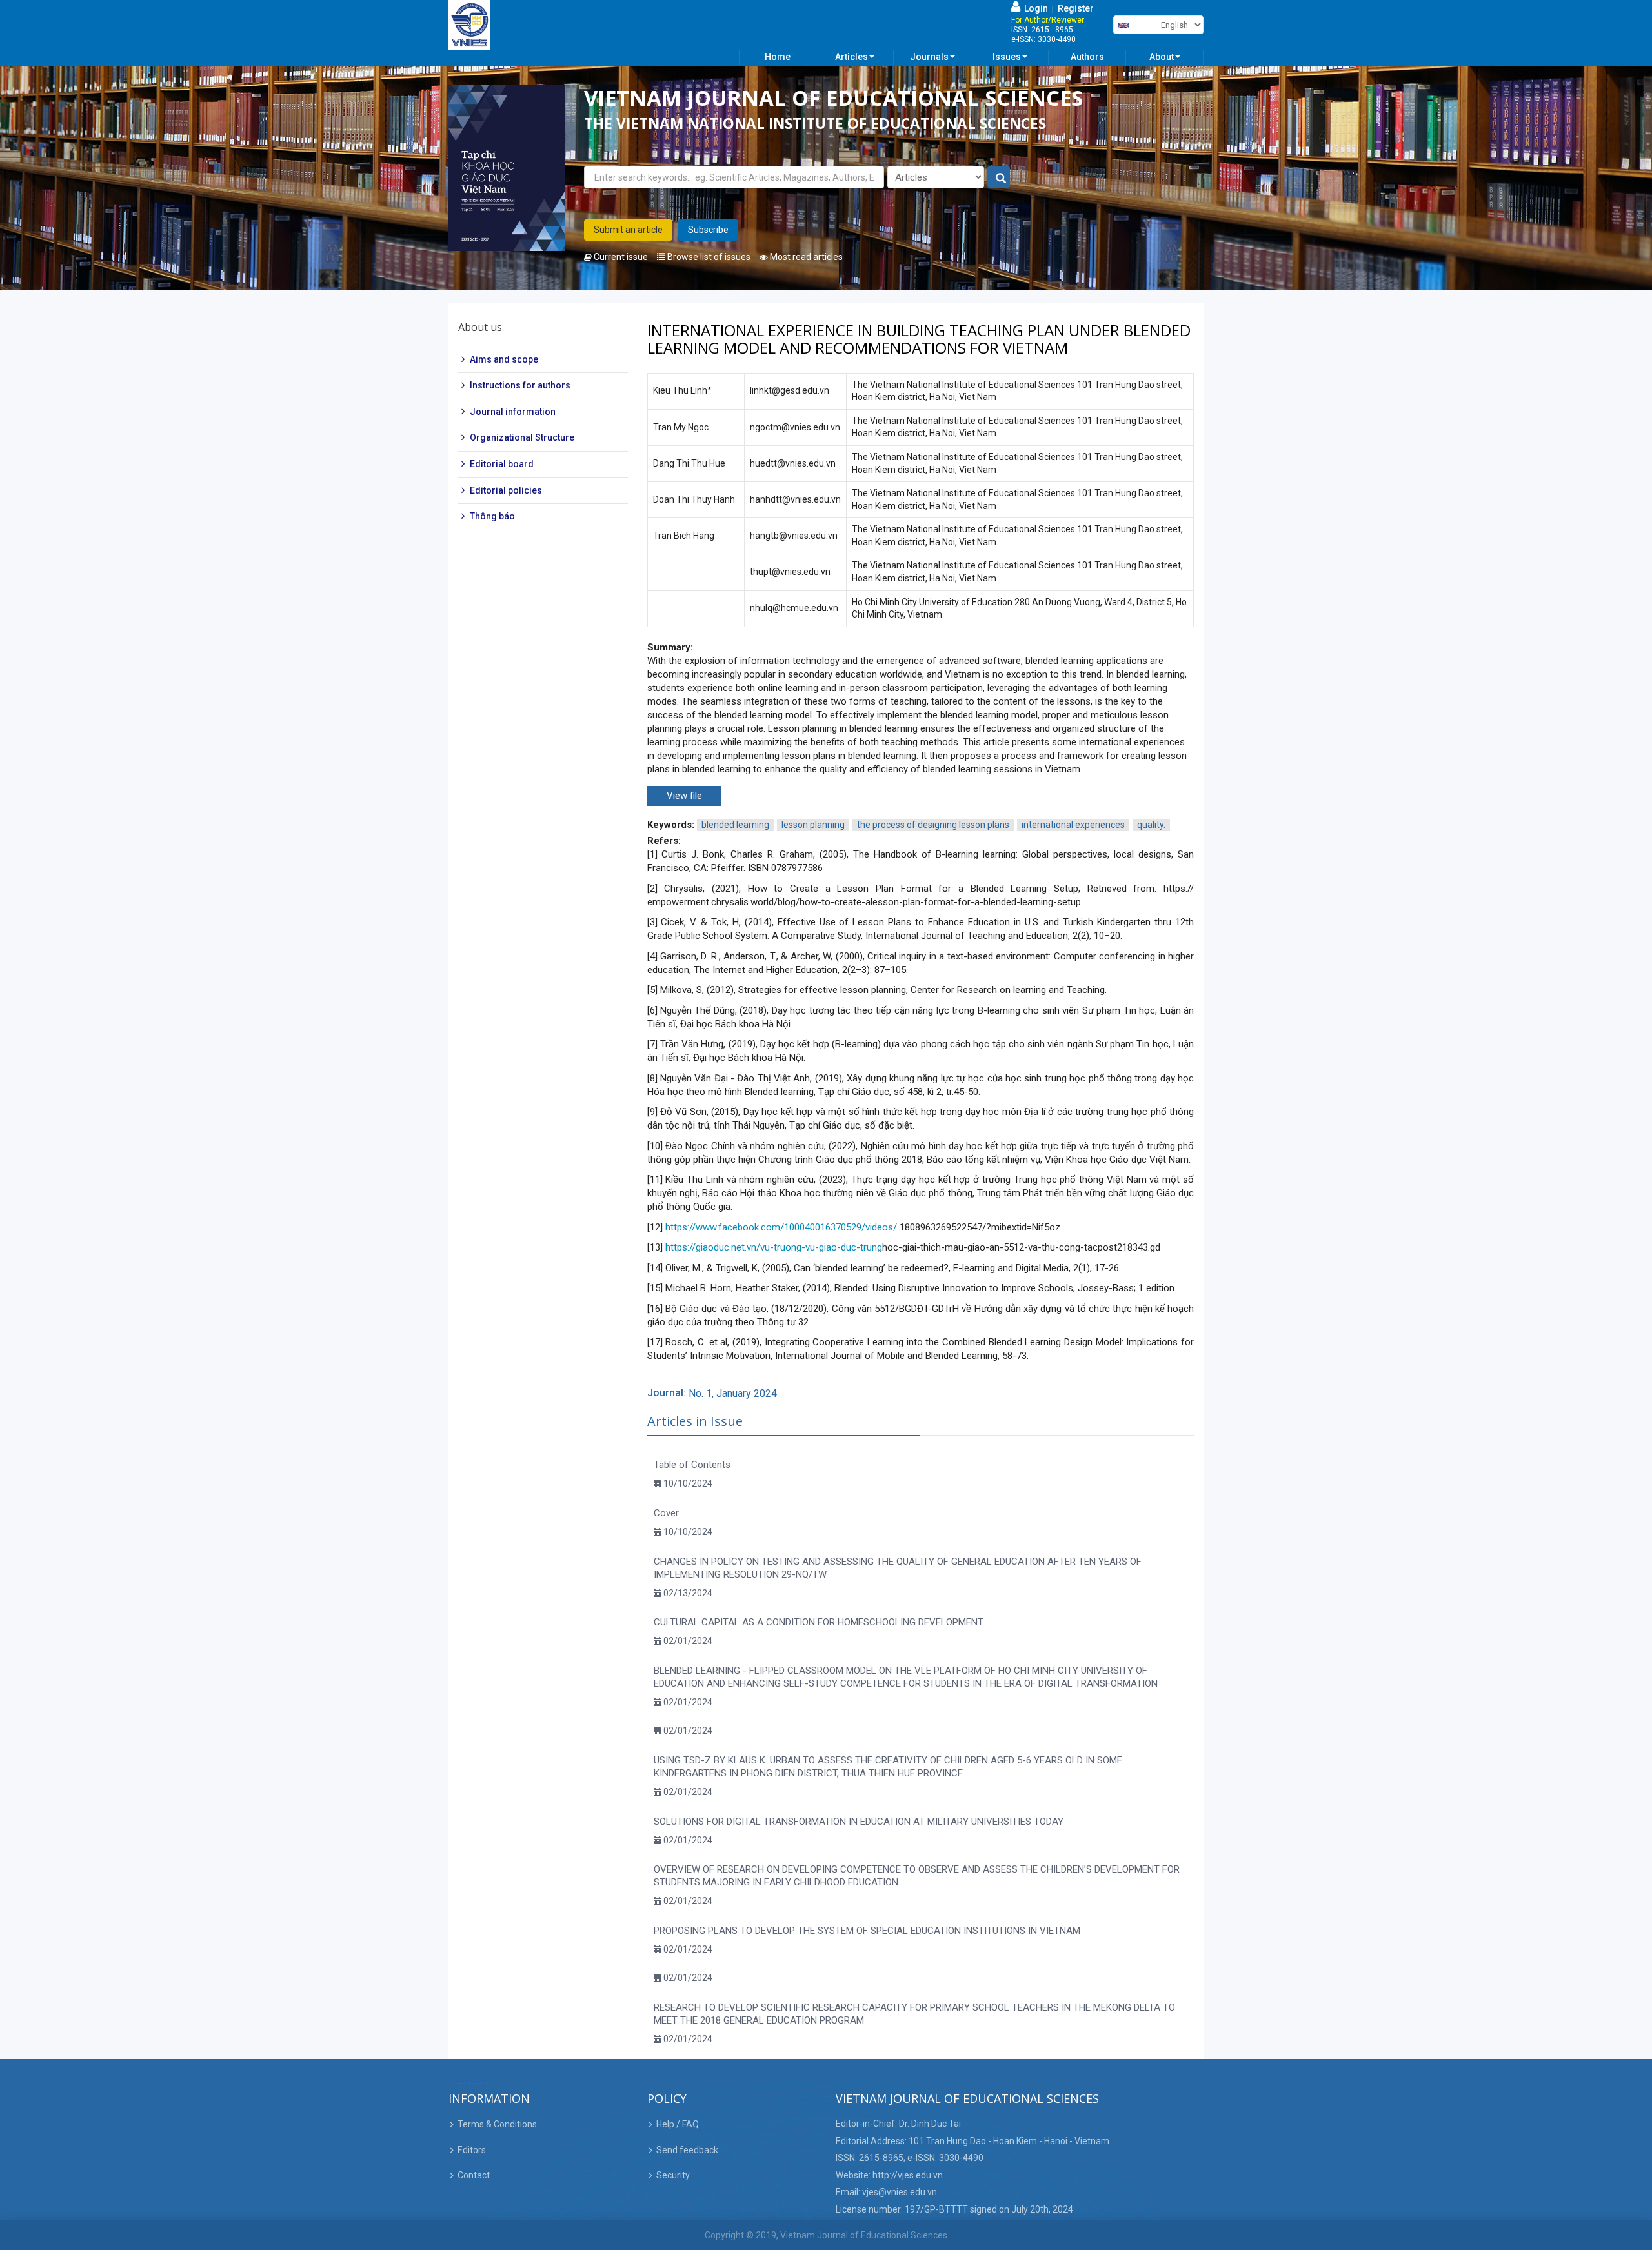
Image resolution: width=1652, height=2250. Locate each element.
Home (778, 57)
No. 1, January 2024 (733, 1393)
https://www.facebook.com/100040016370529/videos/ (781, 1227)
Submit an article (628, 230)
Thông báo (492, 516)
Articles (851, 57)
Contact (474, 2175)
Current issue (620, 257)
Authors (1087, 57)
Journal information (513, 412)
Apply (999, 178)
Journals (929, 57)
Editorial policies (506, 490)
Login (1034, 8)
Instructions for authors (520, 385)
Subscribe (708, 230)
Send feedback (687, 2150)
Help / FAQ (678, 2124)
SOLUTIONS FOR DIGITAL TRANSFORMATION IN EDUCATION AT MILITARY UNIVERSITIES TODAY (859, 1822)
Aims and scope (504, 359)
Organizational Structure (522, 438)
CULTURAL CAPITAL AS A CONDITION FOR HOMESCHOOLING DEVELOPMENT (819, 1622)
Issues (1007, 57)
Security (673, 2175)
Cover (666, 1513)
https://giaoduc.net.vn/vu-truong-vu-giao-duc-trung (774, 1247)
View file (684, 796)
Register (1076, 8)
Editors (472, 2150)
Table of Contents (692, 1465)
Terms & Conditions (497, 2124)
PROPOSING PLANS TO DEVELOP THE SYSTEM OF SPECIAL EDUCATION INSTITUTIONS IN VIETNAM (867, 1931)
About (1162, 57)
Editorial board (502, 464)
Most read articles (805, 257)
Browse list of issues (708, 257)
